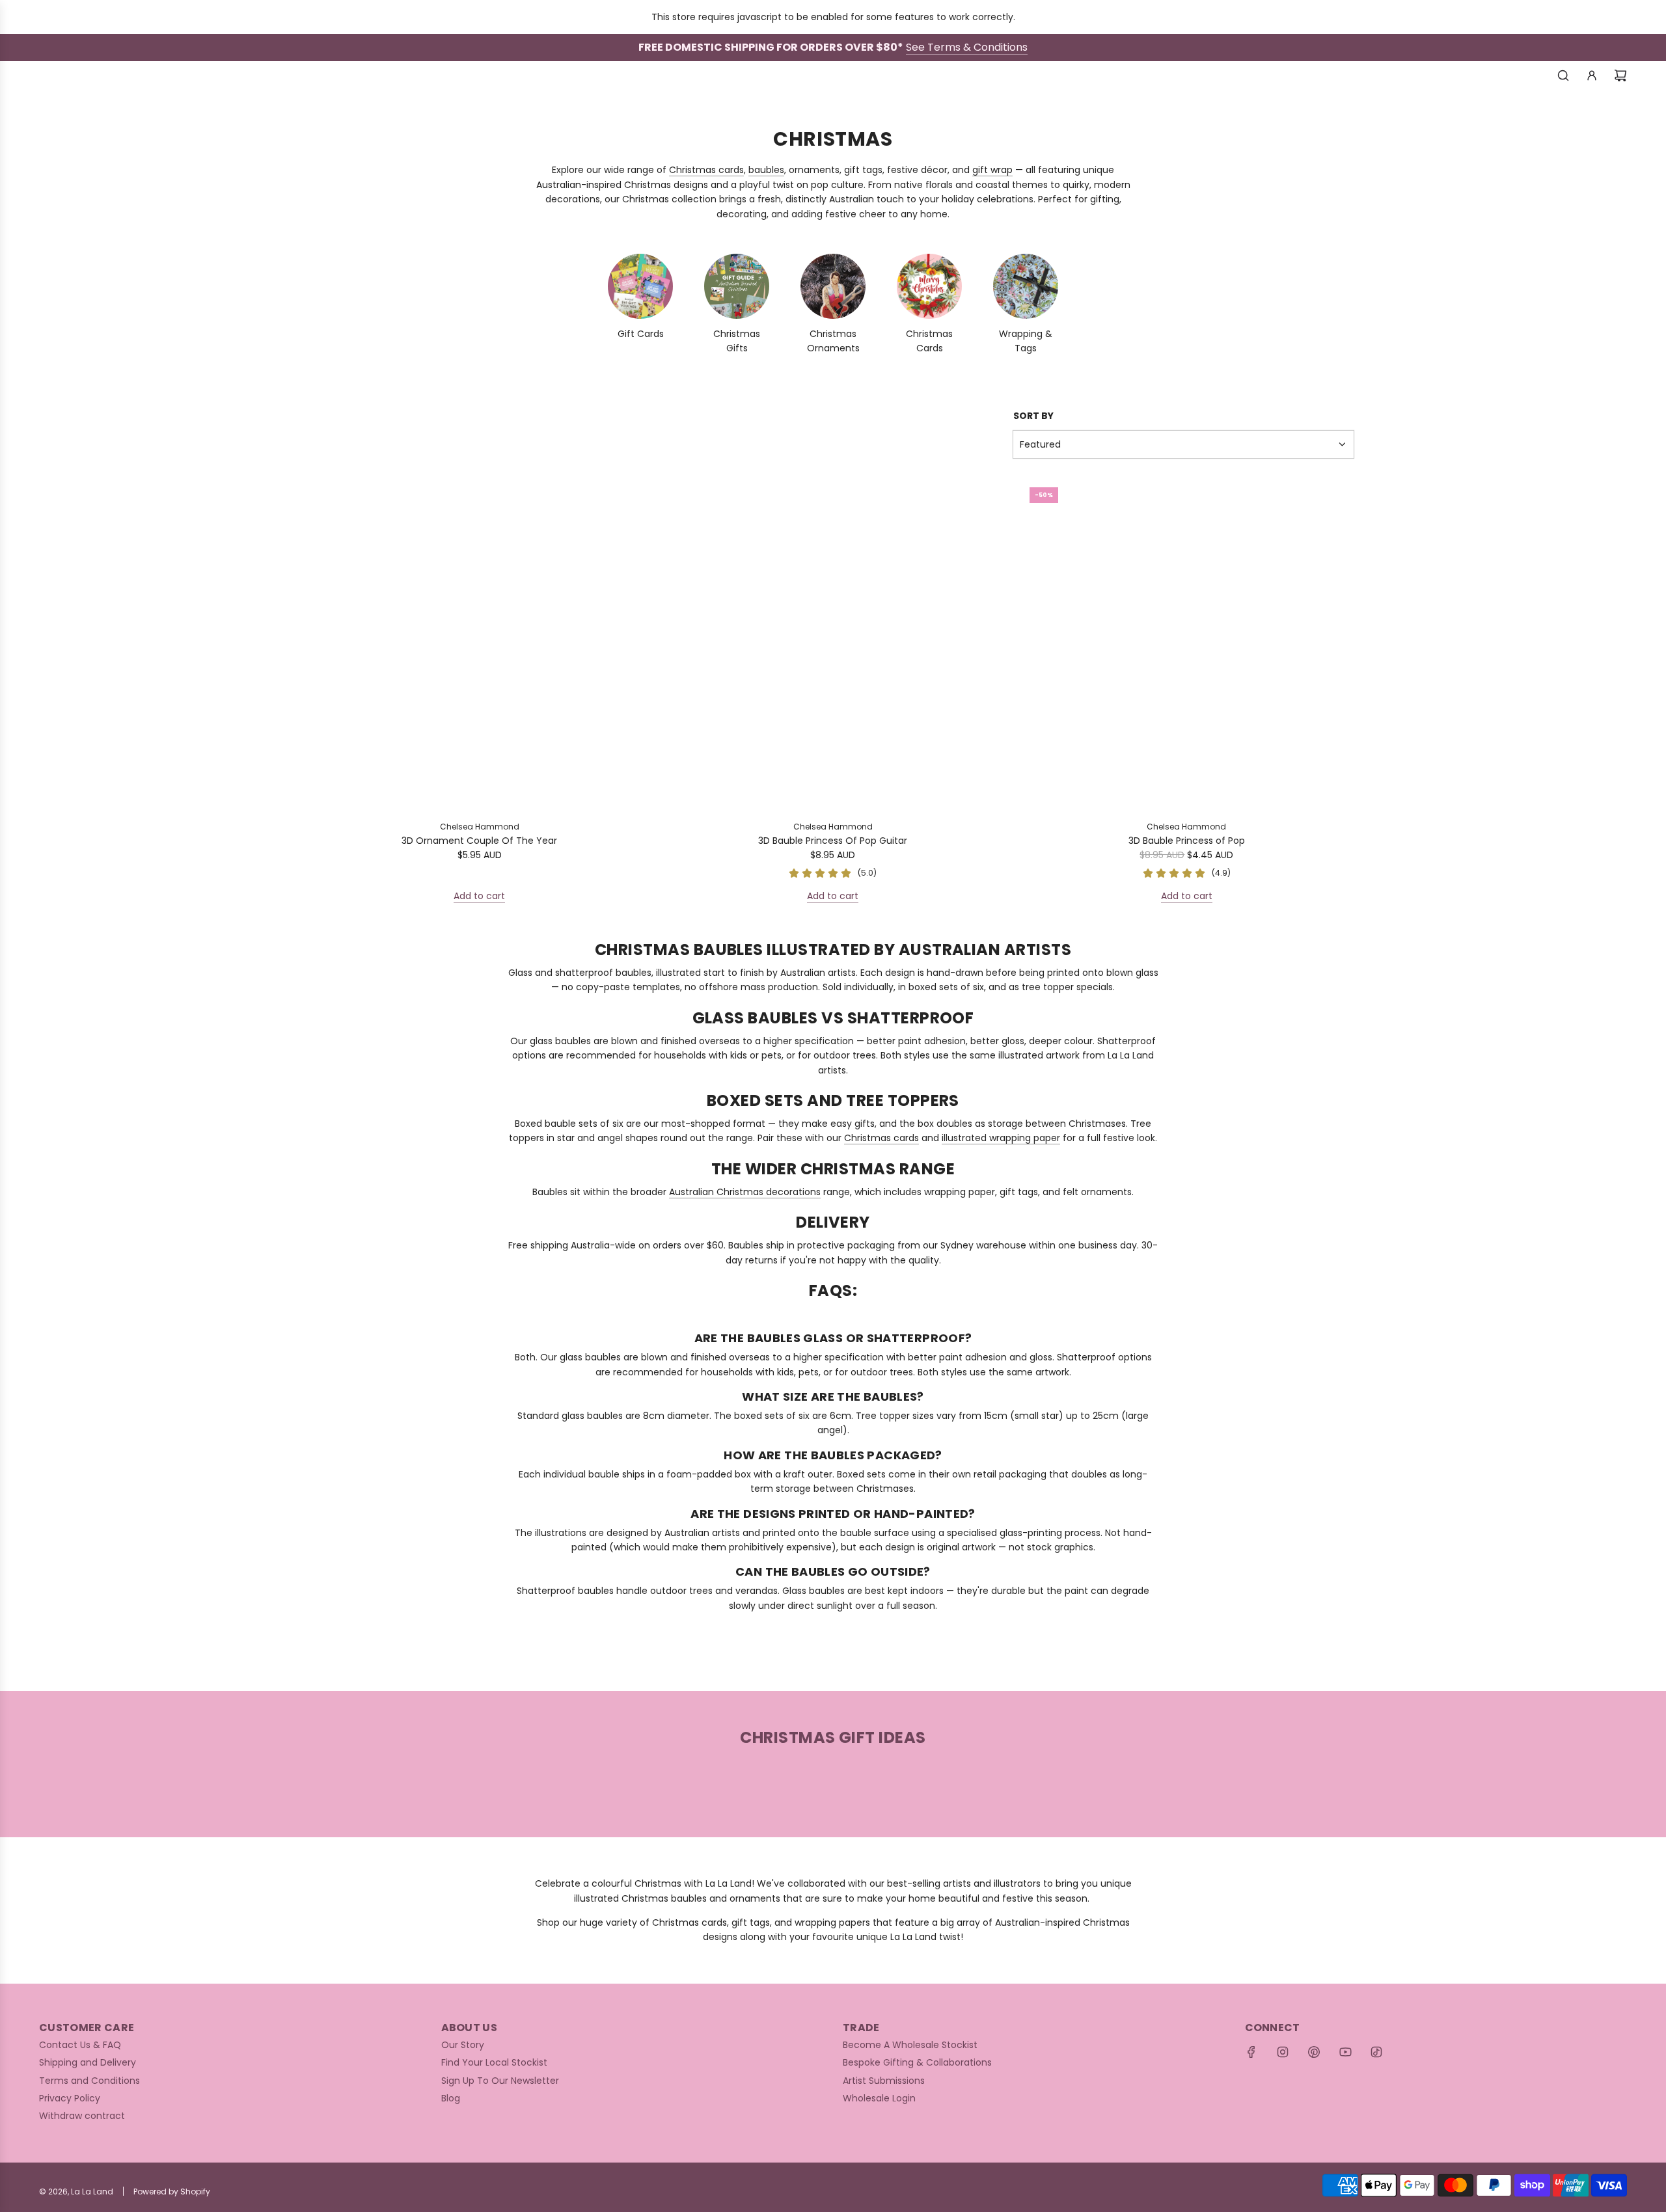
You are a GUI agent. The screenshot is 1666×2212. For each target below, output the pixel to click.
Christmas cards (706, 170)
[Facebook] (1251, 2052)
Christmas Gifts (737, 341)
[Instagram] (1283, 2052)
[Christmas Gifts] (737, 286)
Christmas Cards (929, 341)
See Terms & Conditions (967, 47)
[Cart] (1620, 75)
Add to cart (479, 896)
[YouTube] (1345, 2052)
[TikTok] (1376, 2052)
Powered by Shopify (172, 2192)
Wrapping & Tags (1026, 341)
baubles (766, 170)
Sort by (1033, 416)
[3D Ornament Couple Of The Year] (479, 644)
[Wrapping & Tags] (1026, 286)
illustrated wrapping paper (1001, 1138)
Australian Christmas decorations (745, 1192)
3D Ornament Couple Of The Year (479, 841)
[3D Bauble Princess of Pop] (1187, 644)
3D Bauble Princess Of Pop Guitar (833, 841)
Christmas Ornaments (833, 341)
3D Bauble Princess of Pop (1187, 841)
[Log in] (1592, 75)
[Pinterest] (1314, 2052)
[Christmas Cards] (929, 286)
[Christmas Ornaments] (833, 286)
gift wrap (992, 170)
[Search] (1563, 75)
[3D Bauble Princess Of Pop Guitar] (833, 644)
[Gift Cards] (640, 286)
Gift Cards (641, 334)
